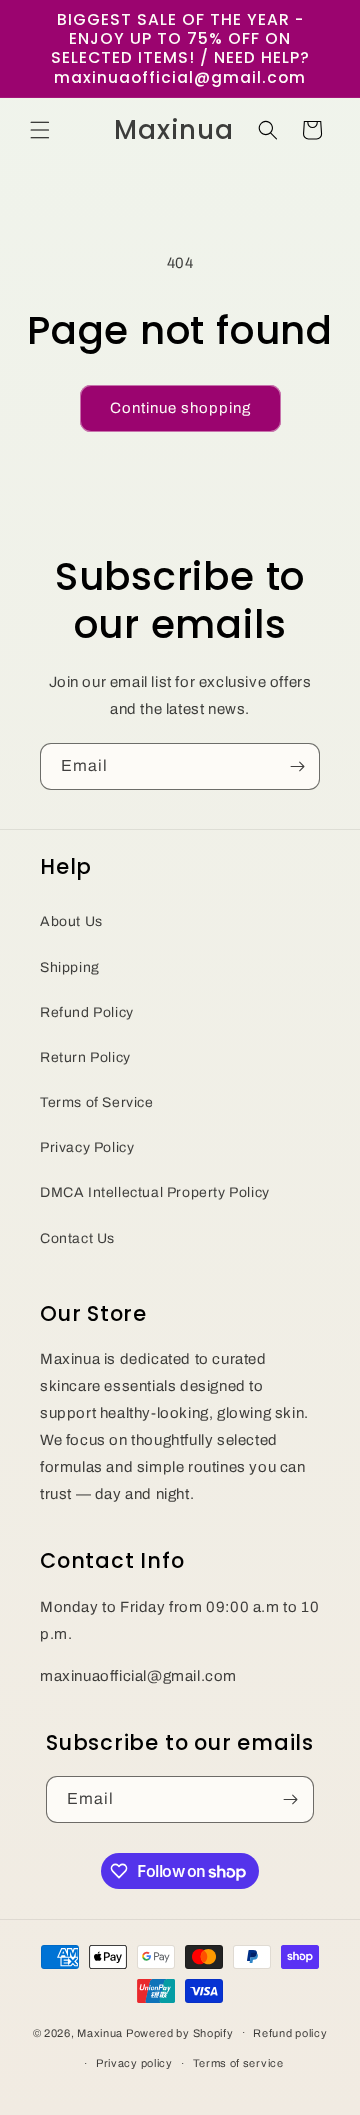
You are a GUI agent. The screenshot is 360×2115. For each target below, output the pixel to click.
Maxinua (100, 2032)
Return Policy (85, 1057)
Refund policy (290, 2033)
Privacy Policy (87, 1147)
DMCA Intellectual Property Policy (155, 1192)
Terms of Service (97, 1102)
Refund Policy (87, 1012)
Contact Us (77, 1238)
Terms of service (238, 2063)
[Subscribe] (297, 766)
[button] (40, 130)
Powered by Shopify (180, 2032)
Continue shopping (180, 408)
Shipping (70, 967)
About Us (71, 921)
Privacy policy (134, 2063)
